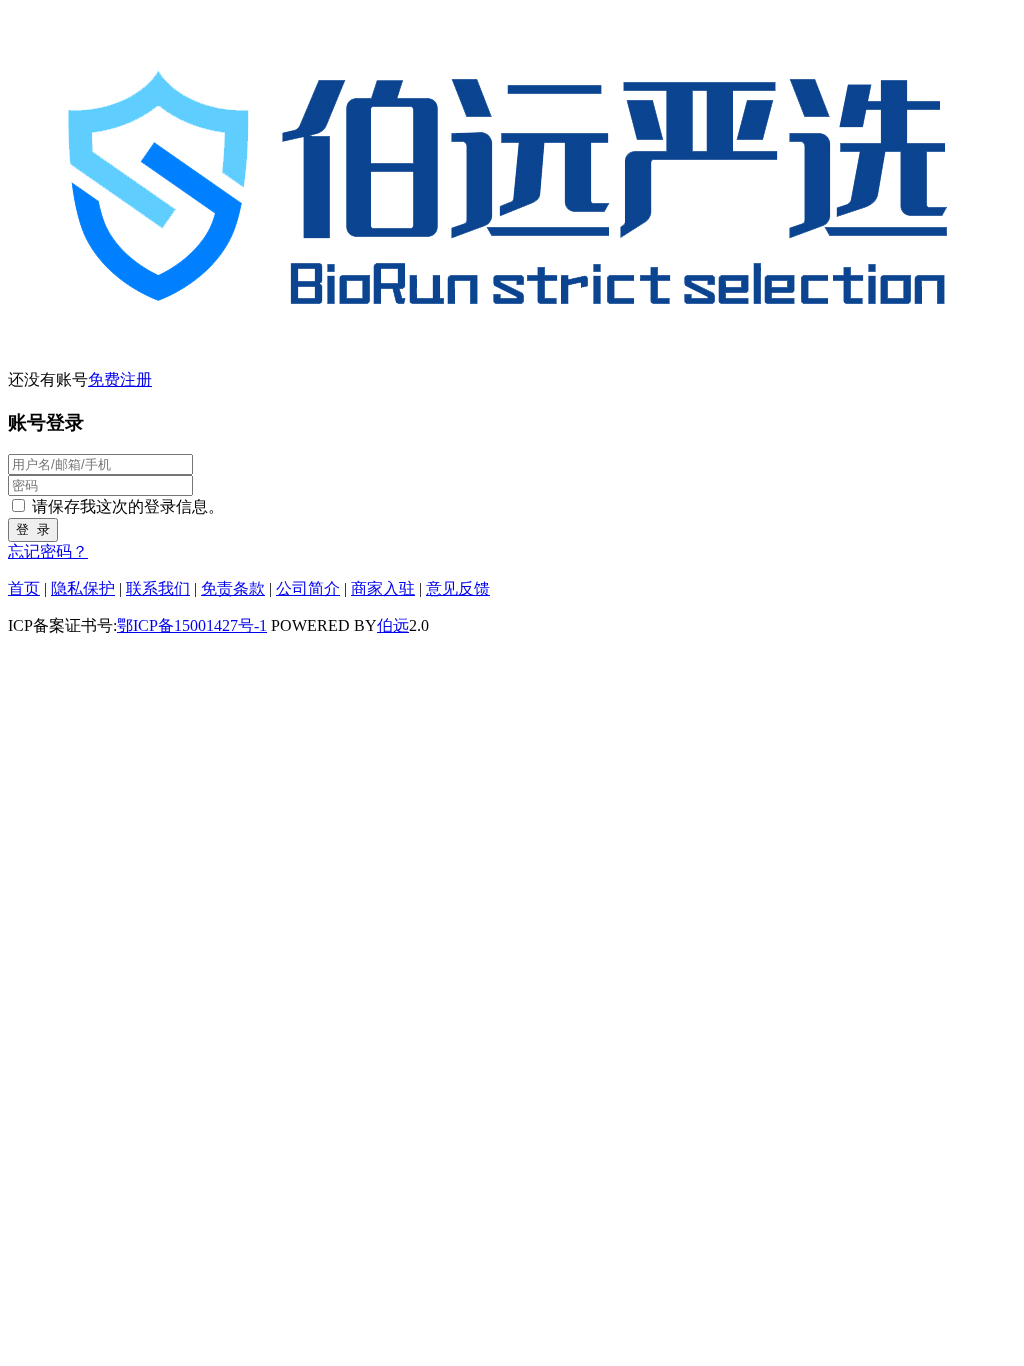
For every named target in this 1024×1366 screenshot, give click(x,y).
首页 (24, 588)
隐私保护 (83, 588)
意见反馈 (458, 588)
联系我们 (158, 588)
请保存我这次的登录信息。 (128, 506)
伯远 (393, 625)
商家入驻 (383, 588)
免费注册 (120, 379)
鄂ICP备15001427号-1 (192, 625)
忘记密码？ (48, 551)
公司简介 (308, 588)
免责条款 (233, 588)
